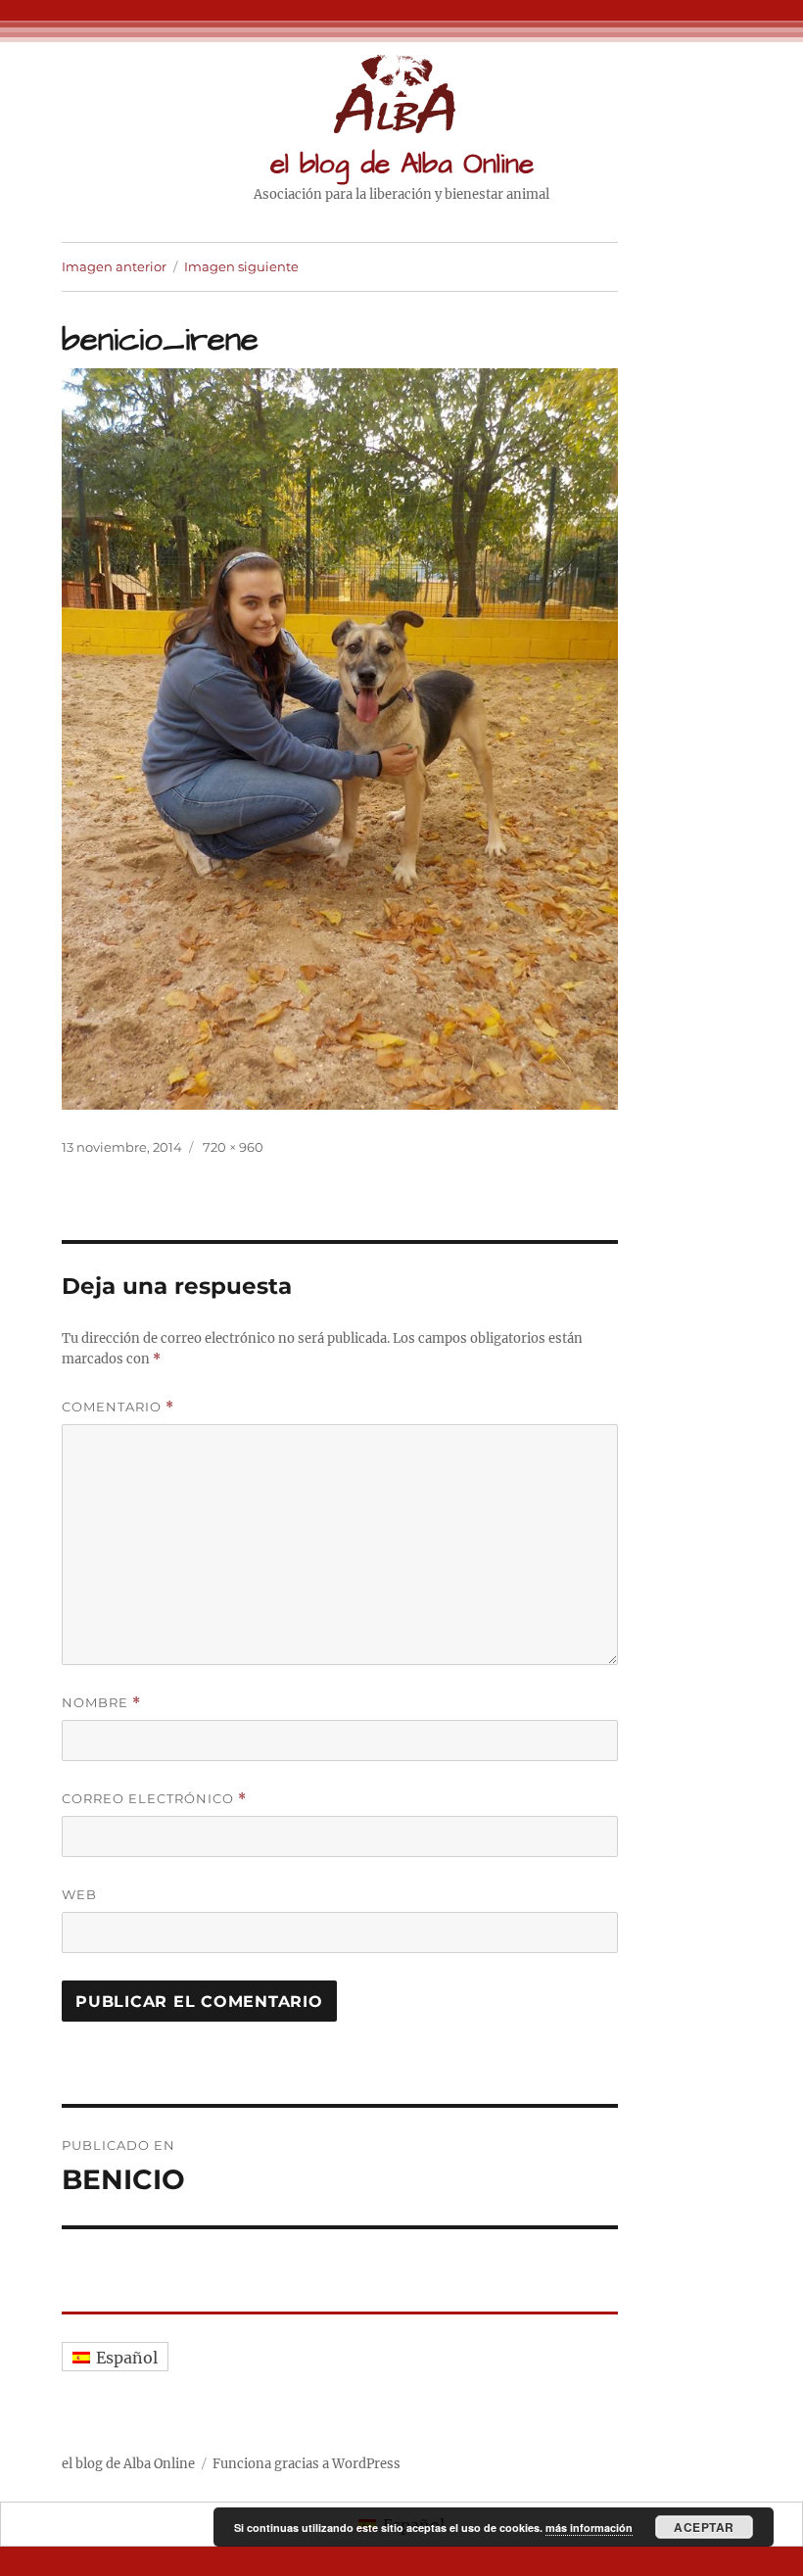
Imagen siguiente (241, 266)
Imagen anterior (114, 266)
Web (79, 1894)
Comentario (118, 1407)
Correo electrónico (154, 1799)
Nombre (101, 1703)
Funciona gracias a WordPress (307, 2464)
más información (589, 2528)
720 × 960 (233, 1147)
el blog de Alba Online (402, 164)
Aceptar (704, 2527)
